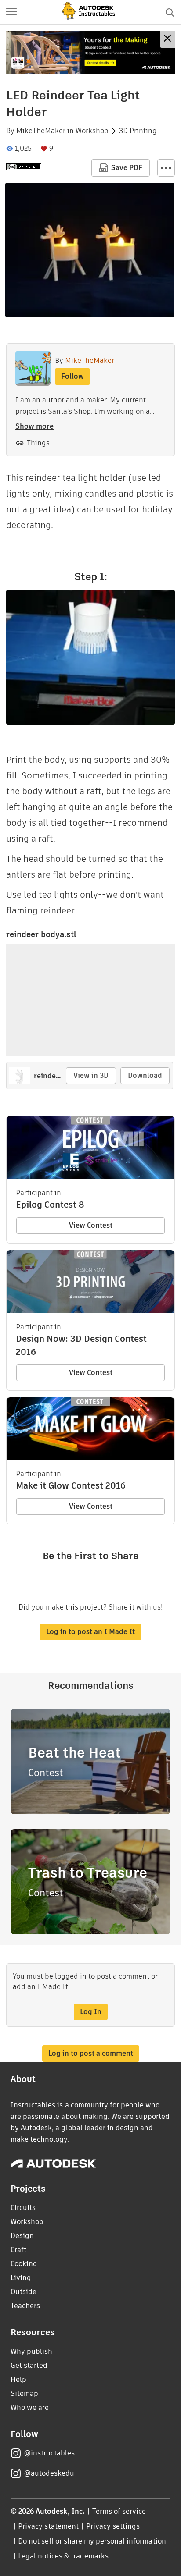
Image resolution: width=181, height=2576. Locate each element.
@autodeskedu (49, 2473)
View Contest (91, 1225)
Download (145, 1075)
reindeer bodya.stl (41, 934)
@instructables (49, 2453)
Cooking (24, 2264)
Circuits (23, 2208)
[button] (11, 12)
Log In (91, 2012)
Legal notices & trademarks (63, 2556)
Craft (18, 2250)
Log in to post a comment (91, 2053)
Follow (72, 376)
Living (21, 2278)
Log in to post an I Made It (90, 1632)
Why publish (31, 2351)
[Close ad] (167, 39)
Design (22, 2236)
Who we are (30, 2407)
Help (18, 2379)
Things (38, 443)
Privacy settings (113, 2526)
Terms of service (119, 2511)
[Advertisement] (90, 52)
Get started (29, 2365)
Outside (24, 2292)
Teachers (25, 2306)
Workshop (92, 131)
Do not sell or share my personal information (92, 2541)
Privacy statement (48, 2526)
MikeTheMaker (41, 131)
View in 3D (91, 1075)
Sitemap (24, 2393)
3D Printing (138, 131)
